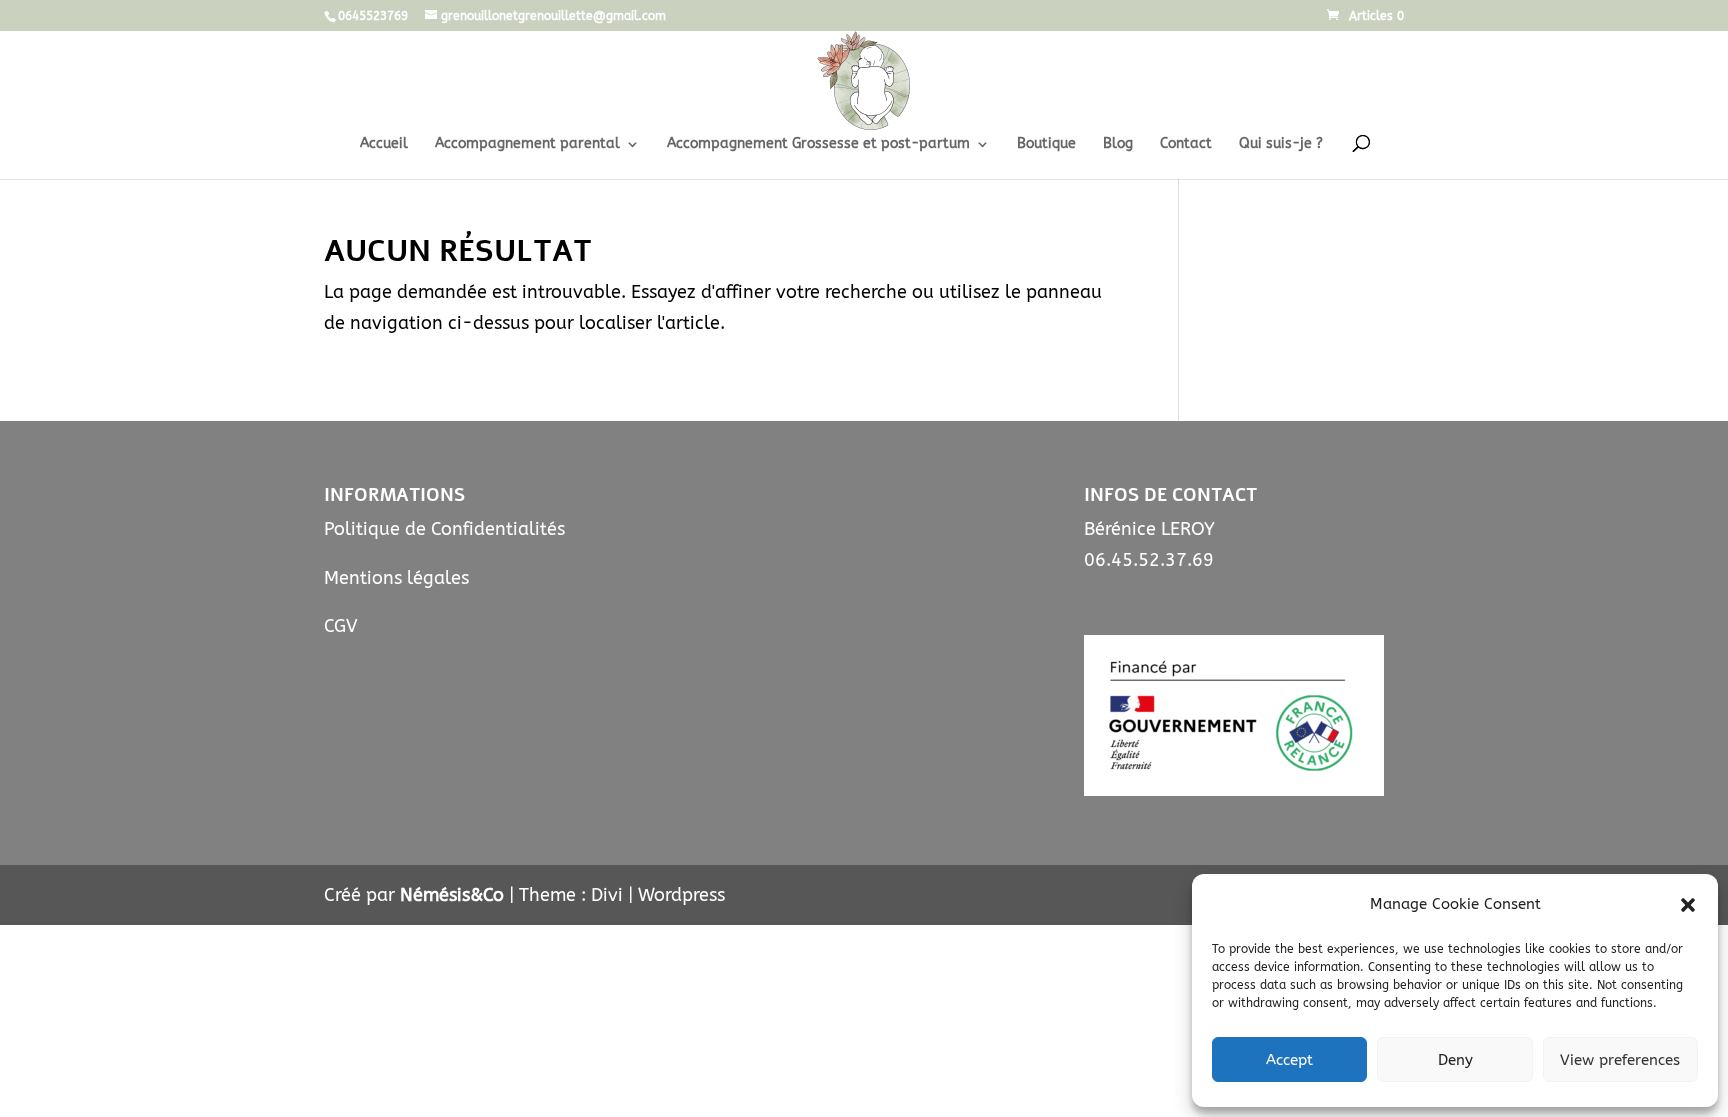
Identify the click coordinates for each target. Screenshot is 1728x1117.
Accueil (384, 144)
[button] (1688, 905)
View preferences (1620, 1060)
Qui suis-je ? (1281, 144)
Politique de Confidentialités (444, 529)
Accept (1289, 1060)
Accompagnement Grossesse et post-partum (818, 144)
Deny (1455, 1060)
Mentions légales (396, 578)
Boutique (1046, 144)
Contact (1186, 144)
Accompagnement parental (527, 144)
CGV (341, 626)
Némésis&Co (452, 895)
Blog (1118, 144)
